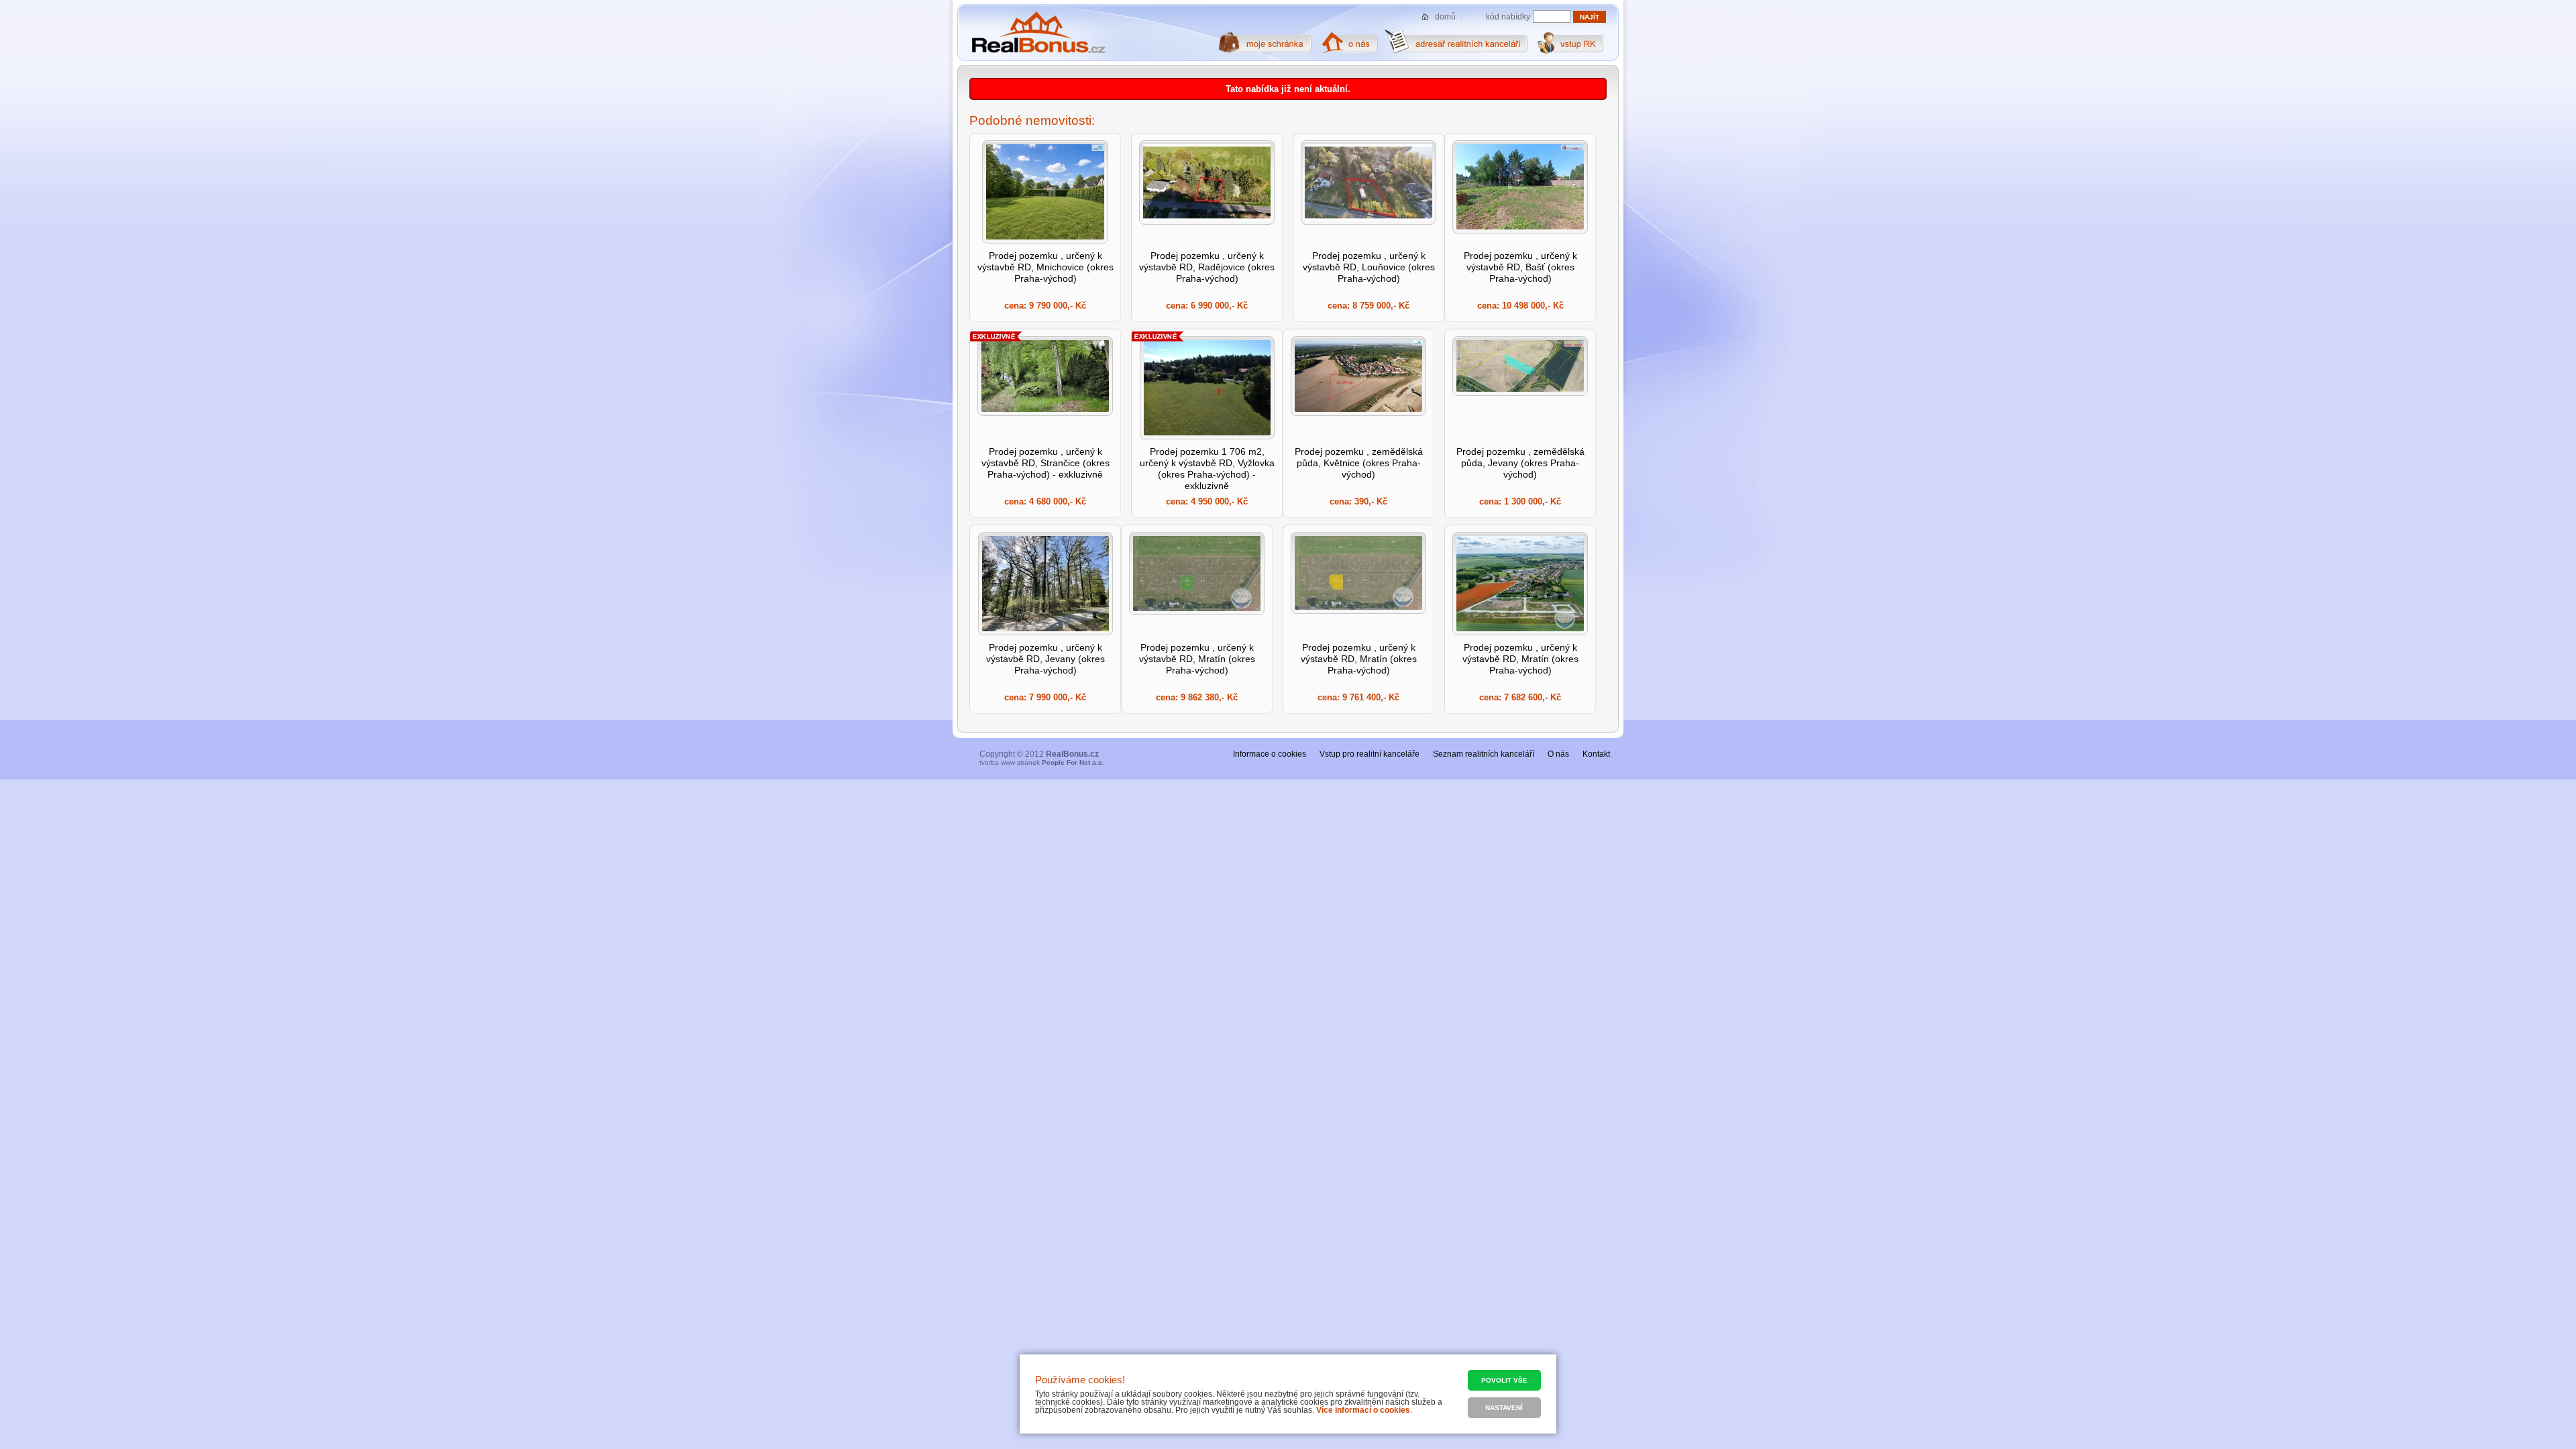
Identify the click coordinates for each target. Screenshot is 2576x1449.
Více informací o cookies (1363, 1410)
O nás (1558, 754)
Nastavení (1504, 1408)
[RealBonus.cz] (1038, 33)
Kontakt (1596, 754)
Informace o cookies (1270, 754)
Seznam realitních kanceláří (1484, 754)
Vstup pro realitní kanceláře (1370, 754)
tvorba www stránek (1042, 762)
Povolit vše (1504, 1380)
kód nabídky (1508, 17)
